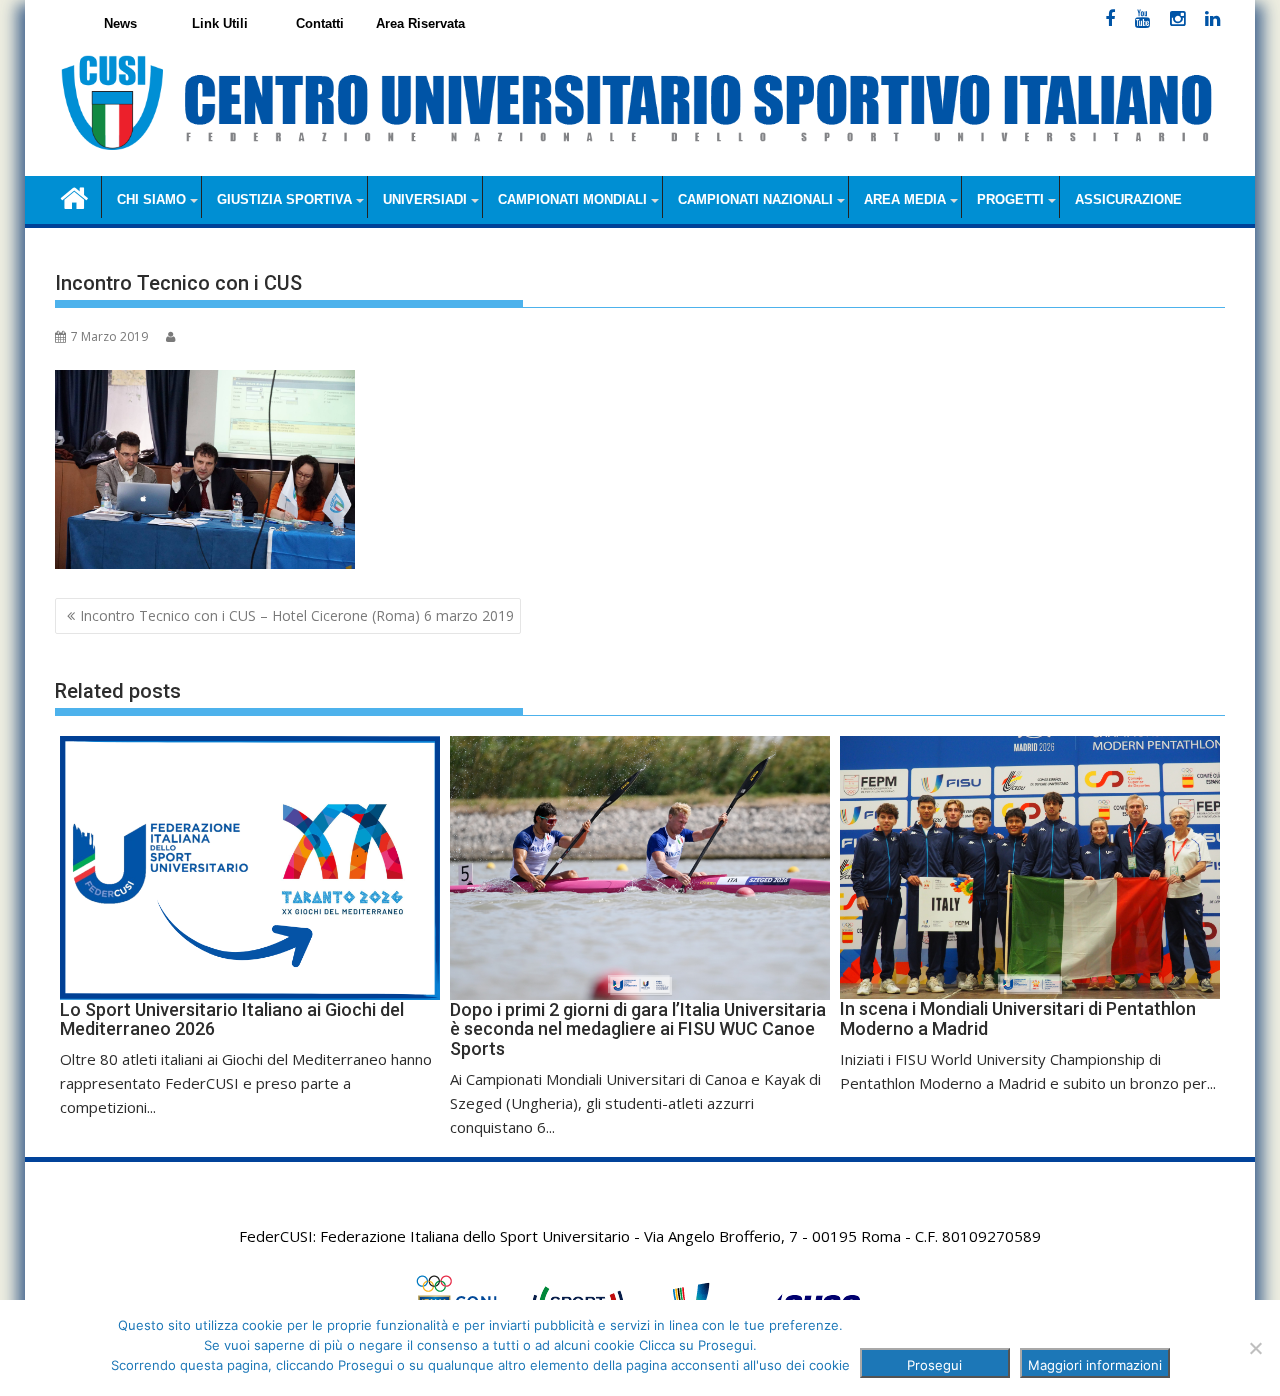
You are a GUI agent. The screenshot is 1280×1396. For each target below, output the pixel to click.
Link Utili (220, 23)
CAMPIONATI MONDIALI (572, 199)
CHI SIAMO (151, 199)
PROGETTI (1010, 199)
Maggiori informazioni (1095, 1365)
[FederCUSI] (74, 196)
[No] (1255, 1348)
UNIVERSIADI (425, 199)
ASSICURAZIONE (1128, 199)
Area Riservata (420, 23)
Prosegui (934, 1365)
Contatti (320, 23)
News (120, 23)
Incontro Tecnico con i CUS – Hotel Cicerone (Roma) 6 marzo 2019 (297, 615)
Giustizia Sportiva (284, 199)
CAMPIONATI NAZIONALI (755, 199)
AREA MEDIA (905, 199)
